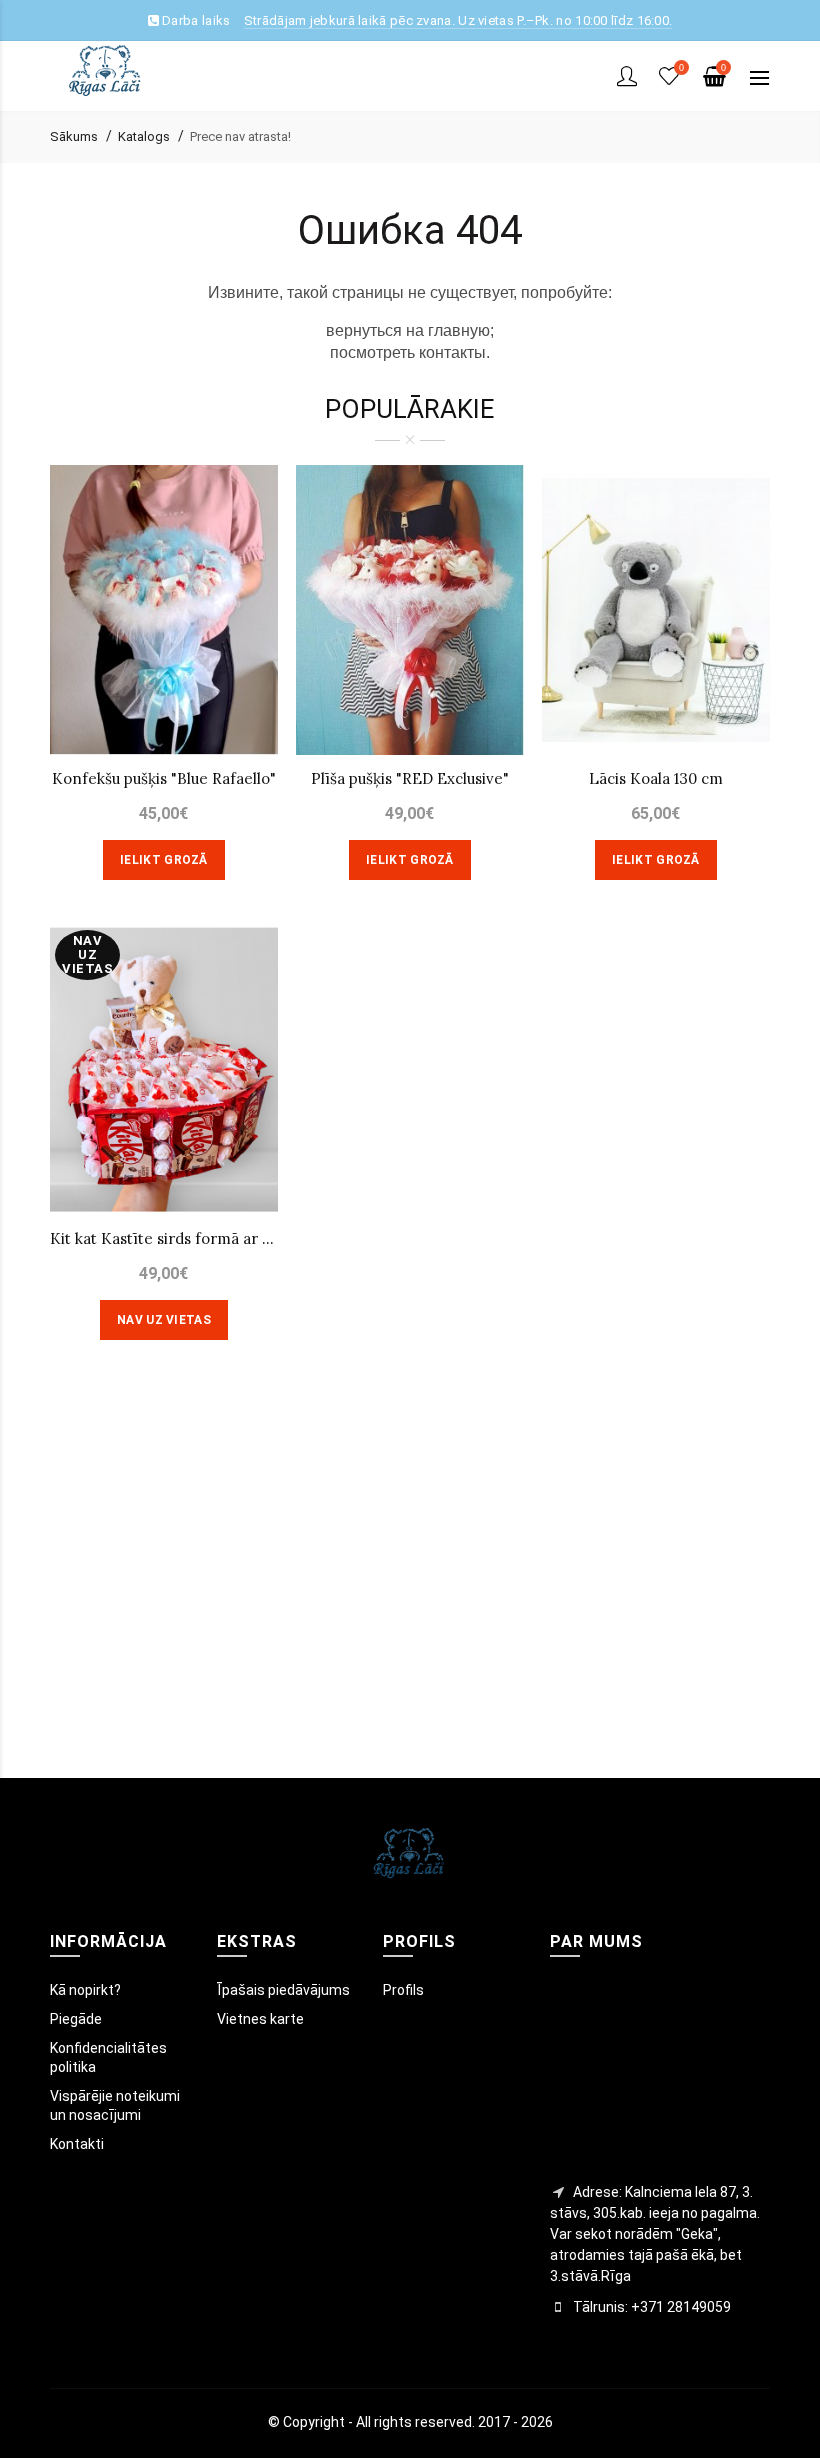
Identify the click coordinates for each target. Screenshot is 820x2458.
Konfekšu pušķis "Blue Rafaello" (164, 778)
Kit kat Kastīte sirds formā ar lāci (164, 1238)
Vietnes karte (260, 2019)
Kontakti (77, 2144)
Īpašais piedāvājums (283, 1990)
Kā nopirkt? (85, 1990)
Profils (403, 1990)
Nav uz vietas (164, 1320)
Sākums (74, 136)
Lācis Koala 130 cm (656, 778)
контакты (452, 352)
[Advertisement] (410, 1588)
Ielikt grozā (164, 860)
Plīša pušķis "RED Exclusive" (410, 778)
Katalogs (144, 136)
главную (459, 330)
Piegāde (76, 2019)
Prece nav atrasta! (240, 136)
